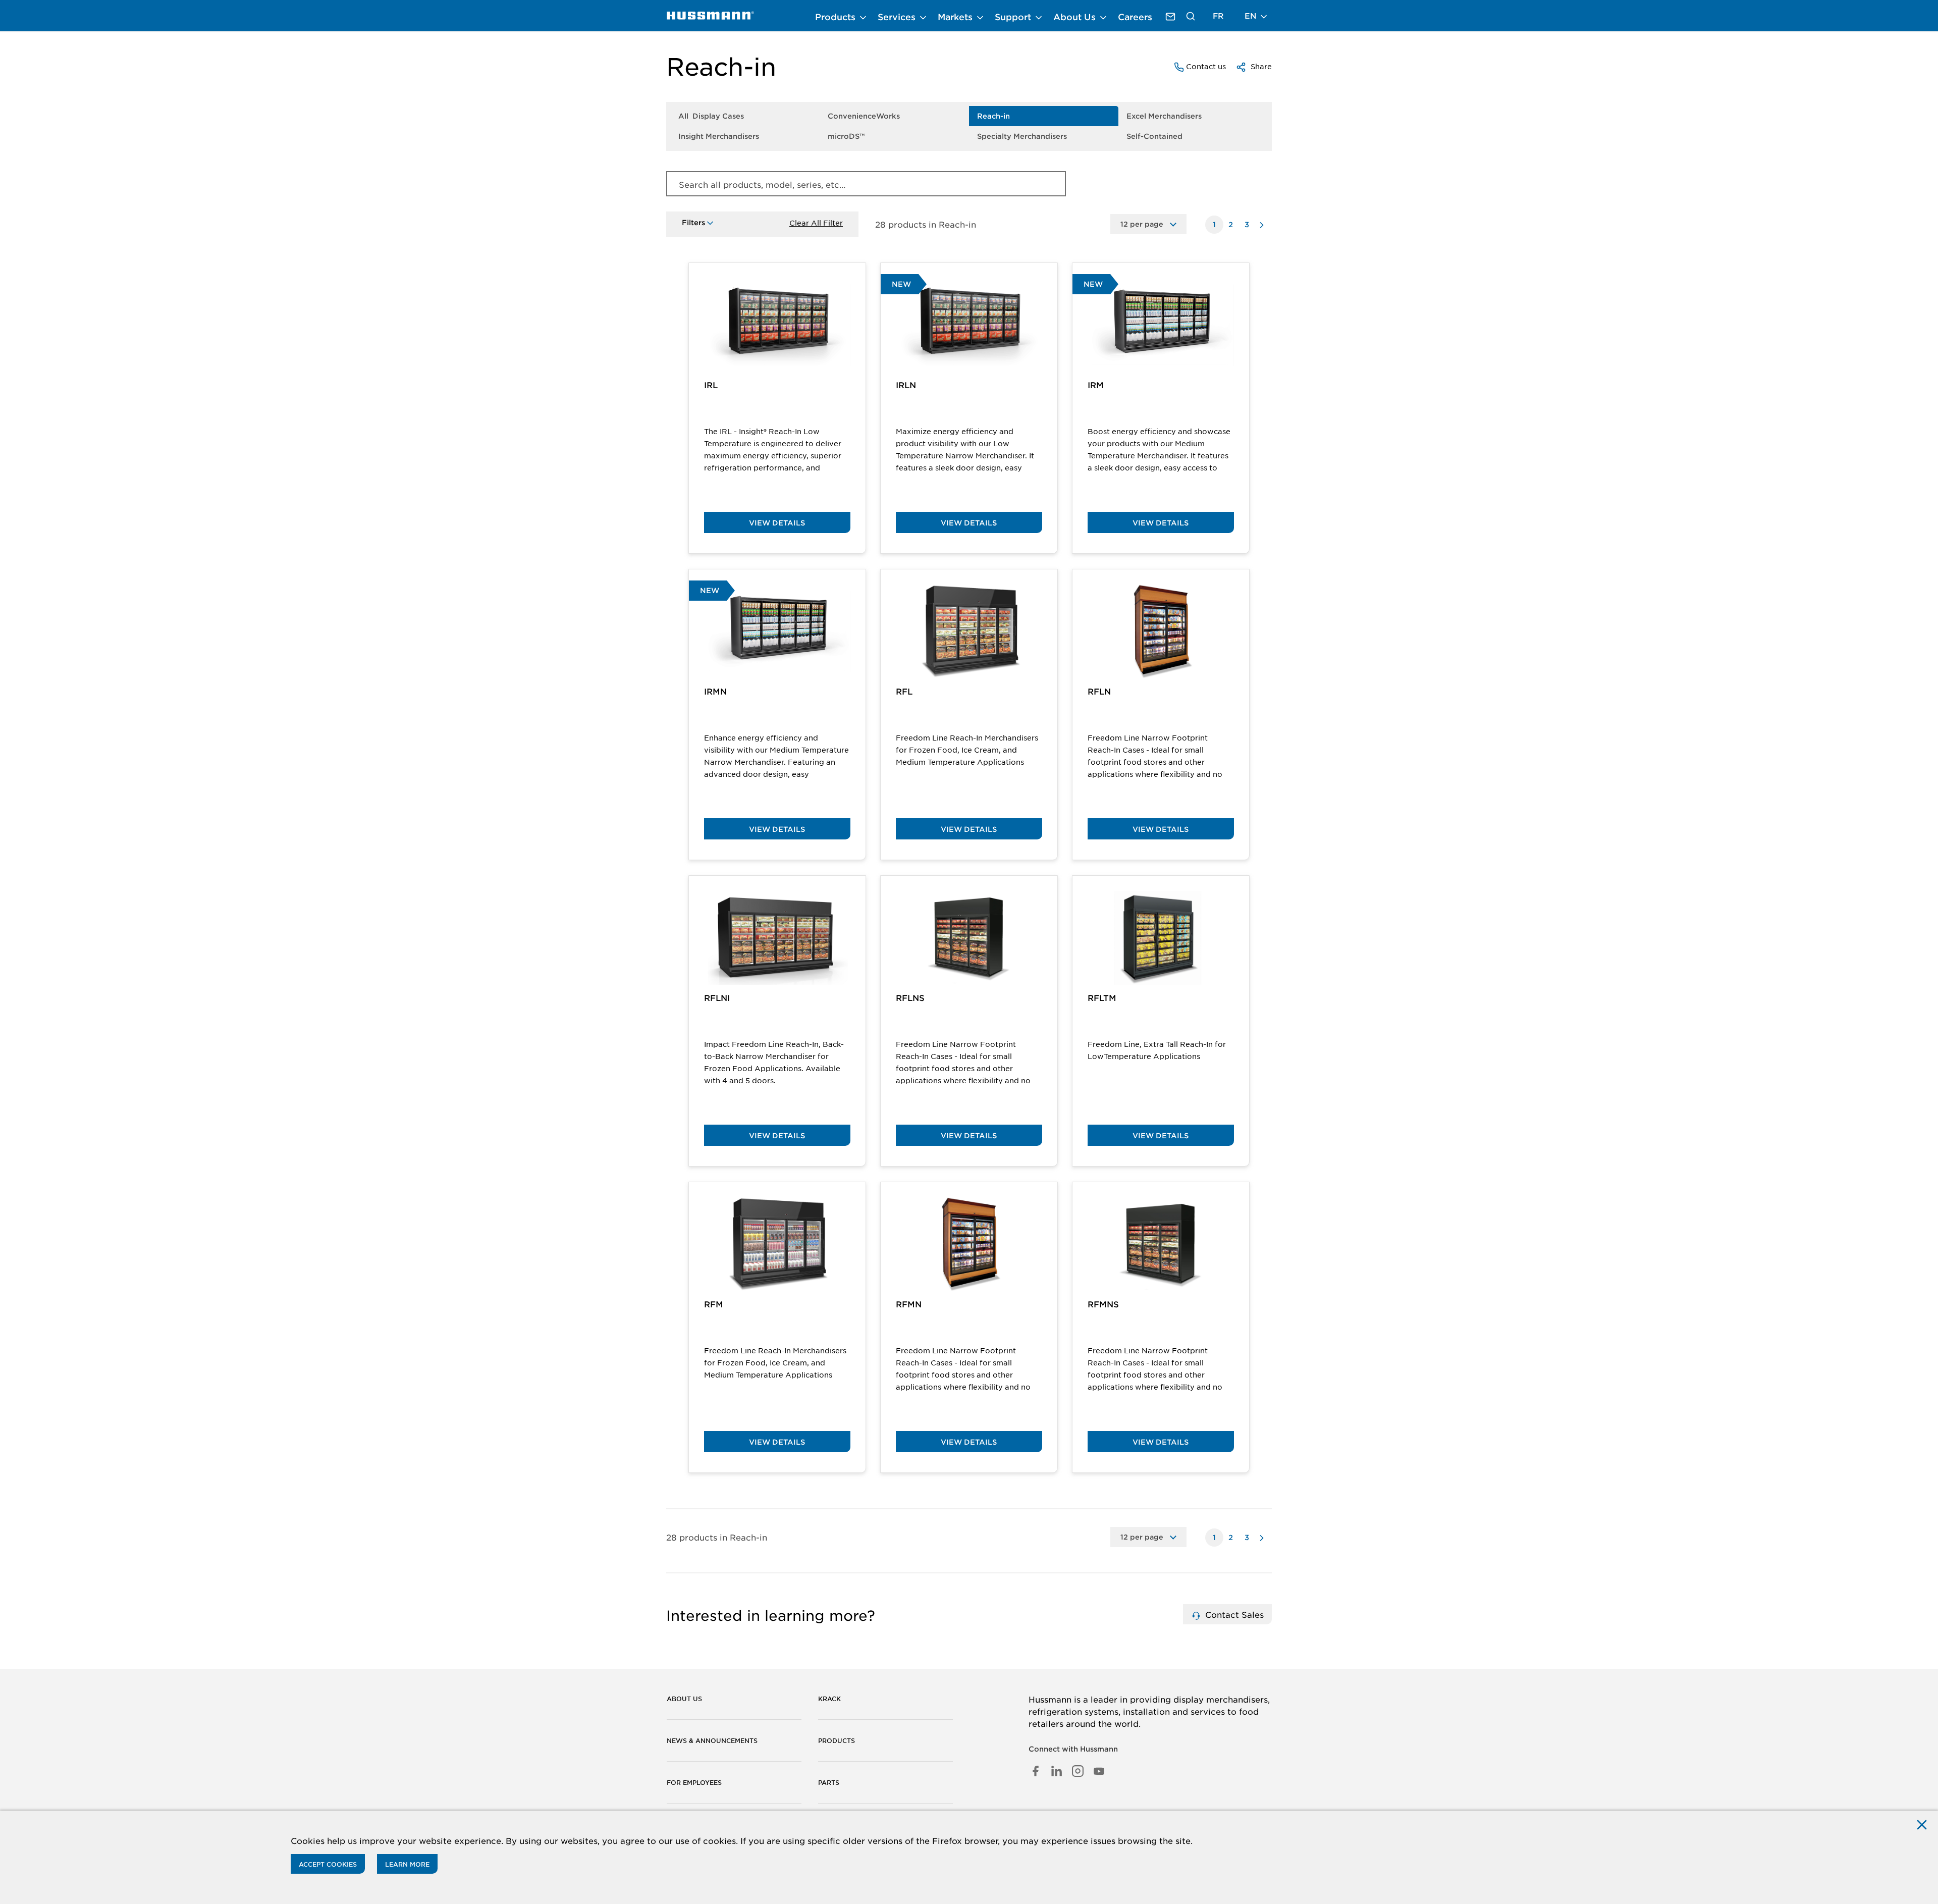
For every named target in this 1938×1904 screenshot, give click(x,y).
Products (837, 17)
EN (1252, 15)
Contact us (1205, 66)
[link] (710, 16)
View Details (777, 523)
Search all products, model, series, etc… (762, 184)
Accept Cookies (328, 1864)
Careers (1135, 17)
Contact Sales (1233, 1614)
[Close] (1922, 1824)
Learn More (407, 1864)
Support (1014, 17)
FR (1218, 15)
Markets (956, 17)
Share (1260, 66)
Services (898, 17)
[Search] (1191, 16)
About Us (1076, 17)
